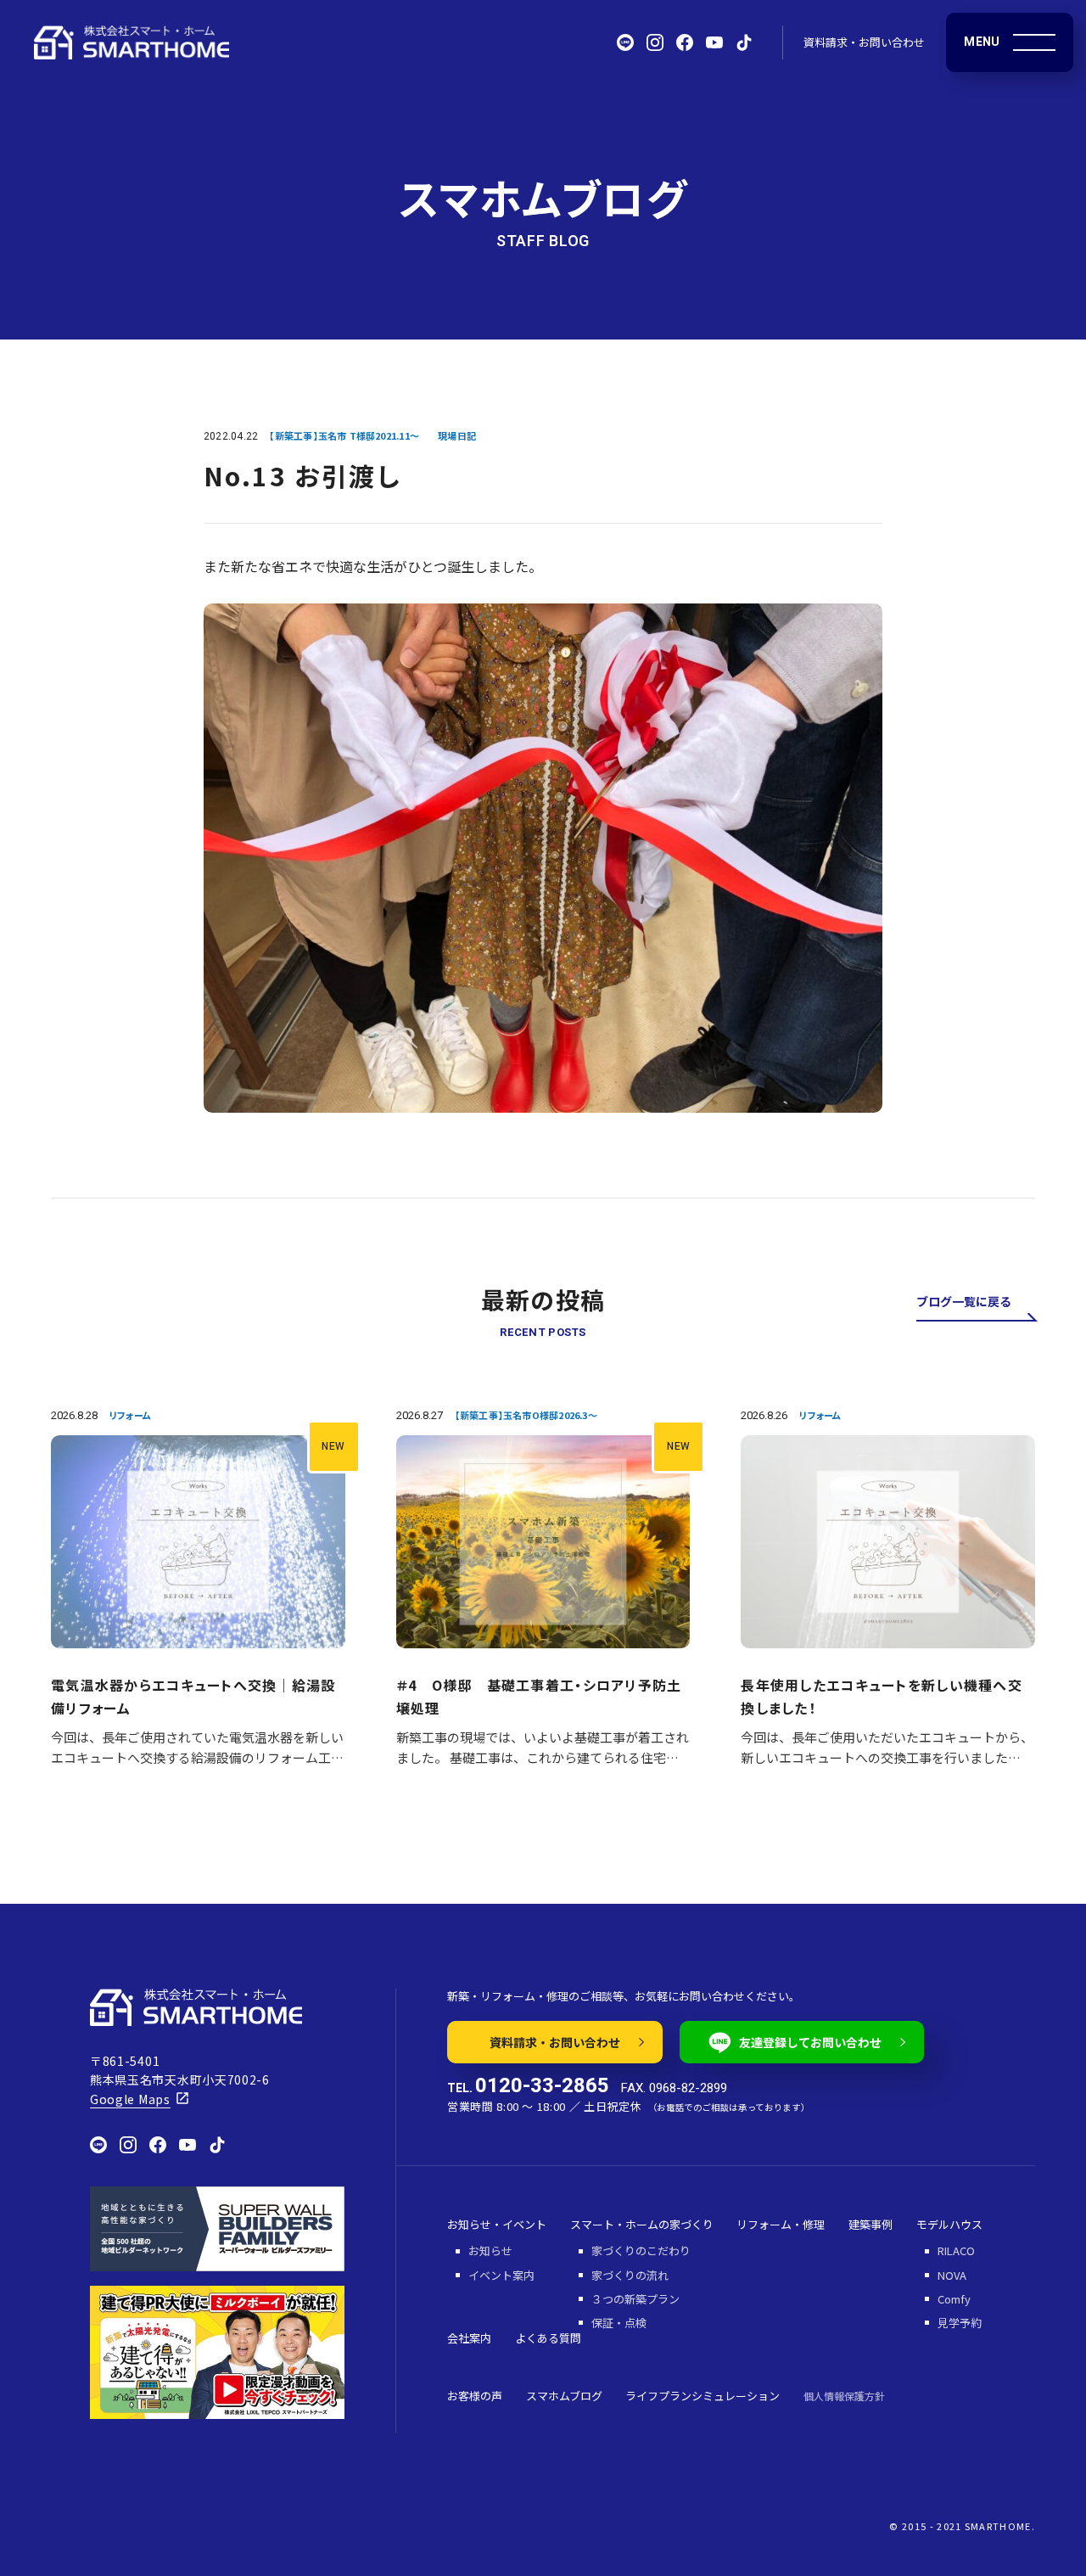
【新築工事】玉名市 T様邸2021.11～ (344, 435)
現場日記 (457, 435)
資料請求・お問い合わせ (864, 42)
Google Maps (130, 2099)
